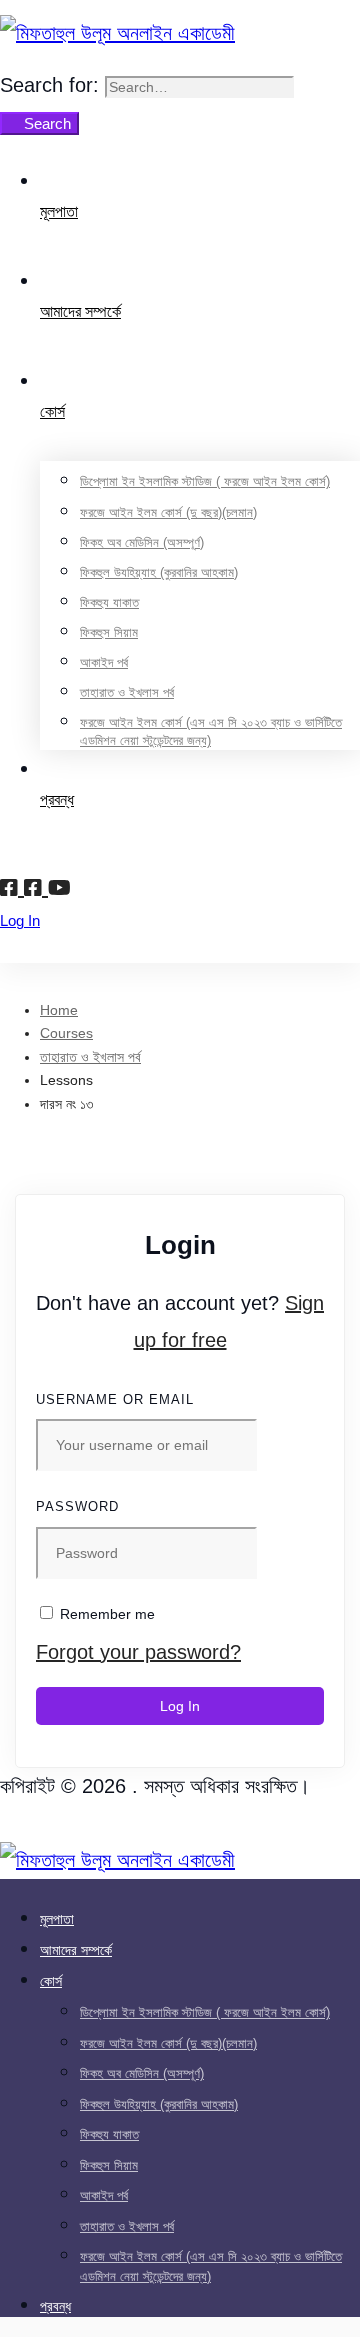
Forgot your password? (138, 1652)
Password (77, 1506)
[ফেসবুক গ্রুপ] (36, 888)
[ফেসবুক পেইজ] (12, 888)
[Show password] (303, 1572)
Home (59, 1010)
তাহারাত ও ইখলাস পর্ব (90, 1057)
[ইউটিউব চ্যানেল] (59, 888)
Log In (180, 1706)
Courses (66, 1033)
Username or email (115, 1399)
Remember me (105, 1614)
